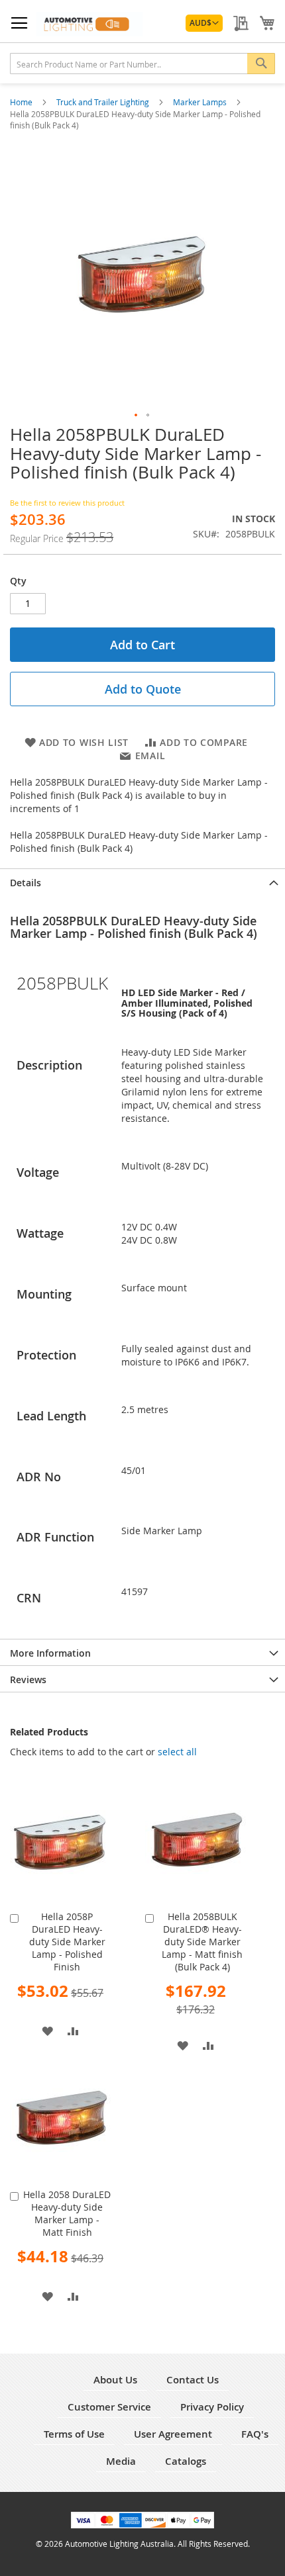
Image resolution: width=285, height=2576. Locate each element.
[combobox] (142, 64)
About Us (115, 2380)
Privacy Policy (212, 2407)
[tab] (142, 882)
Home (22, 102)
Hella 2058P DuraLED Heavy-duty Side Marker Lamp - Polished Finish (67, 1942)
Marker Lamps (201, 102)
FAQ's (255, 2434)
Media (121, 2461)
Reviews (28, 1679)
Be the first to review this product (67, 503)
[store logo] (89, 24)
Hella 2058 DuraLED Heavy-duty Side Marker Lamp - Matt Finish (67, 2213)
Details (26, 883)
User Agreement (173, 2434)
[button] (204, 23)
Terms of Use (74, 2434)
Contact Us (193, 2380)
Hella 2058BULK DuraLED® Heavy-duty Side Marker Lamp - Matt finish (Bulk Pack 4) (202, 1942)
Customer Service (109, 2407)
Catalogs (186, 2461)
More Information (50, 1653)
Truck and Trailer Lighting (104, 102)
